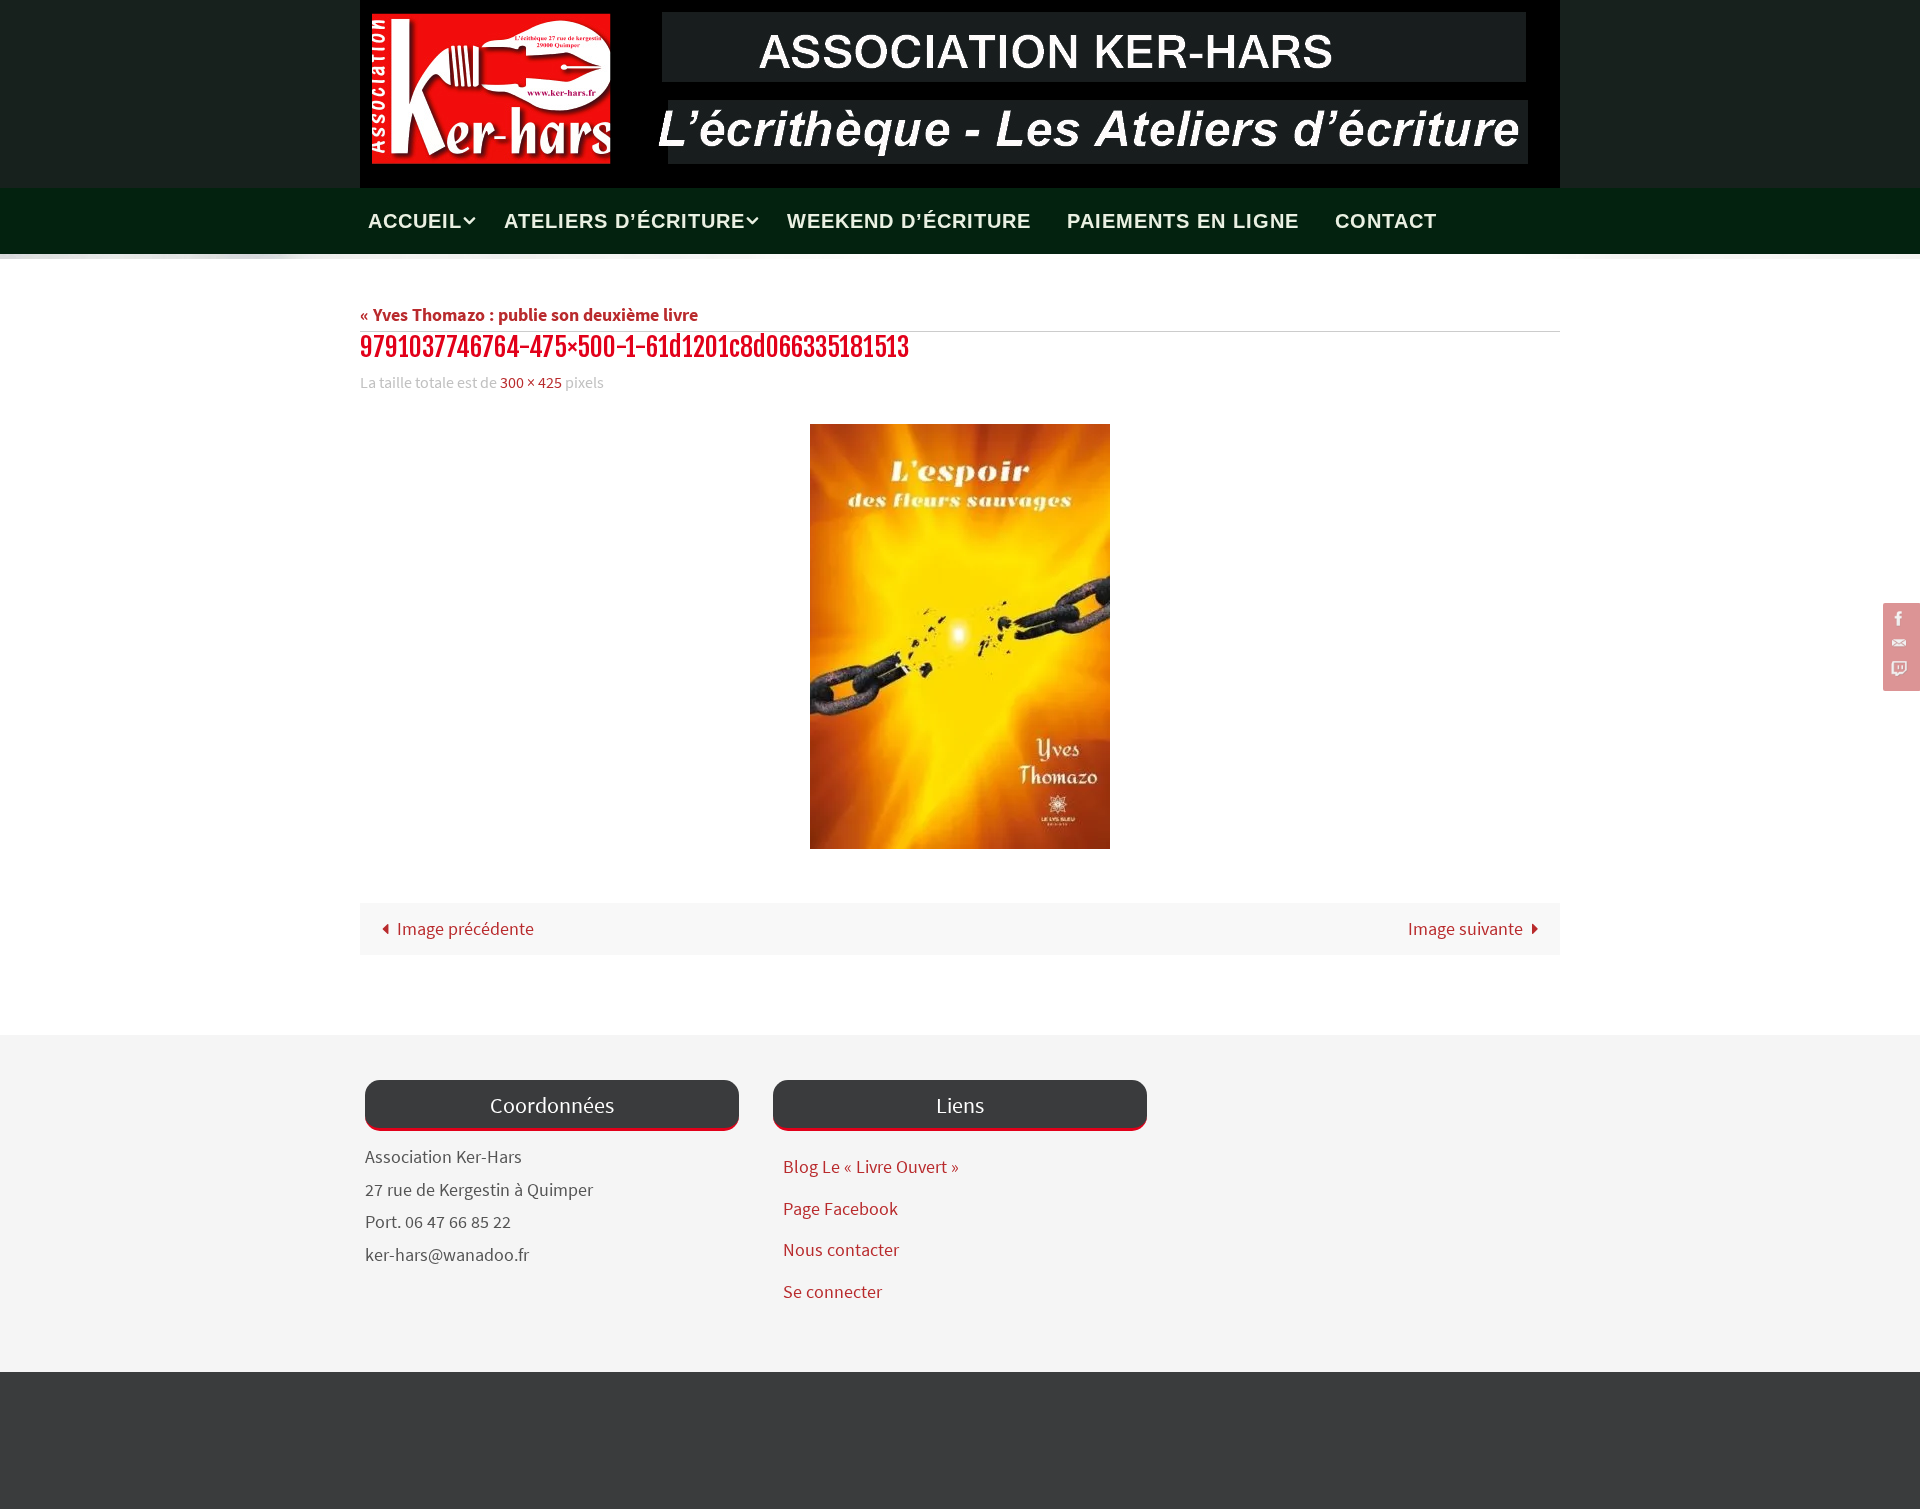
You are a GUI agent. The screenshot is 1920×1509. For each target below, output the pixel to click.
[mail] (1899, 643)
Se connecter (832, 1291)
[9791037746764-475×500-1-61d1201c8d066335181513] (960, 636)
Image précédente (465, 928)
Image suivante (1465, 928)
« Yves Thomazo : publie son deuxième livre (529, 314)
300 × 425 (531, 382)
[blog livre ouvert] (1899, 668)
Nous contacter (841, 1249)
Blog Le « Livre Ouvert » (871, 1166)
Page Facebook (840, 1208)
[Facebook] (1899, 618)
